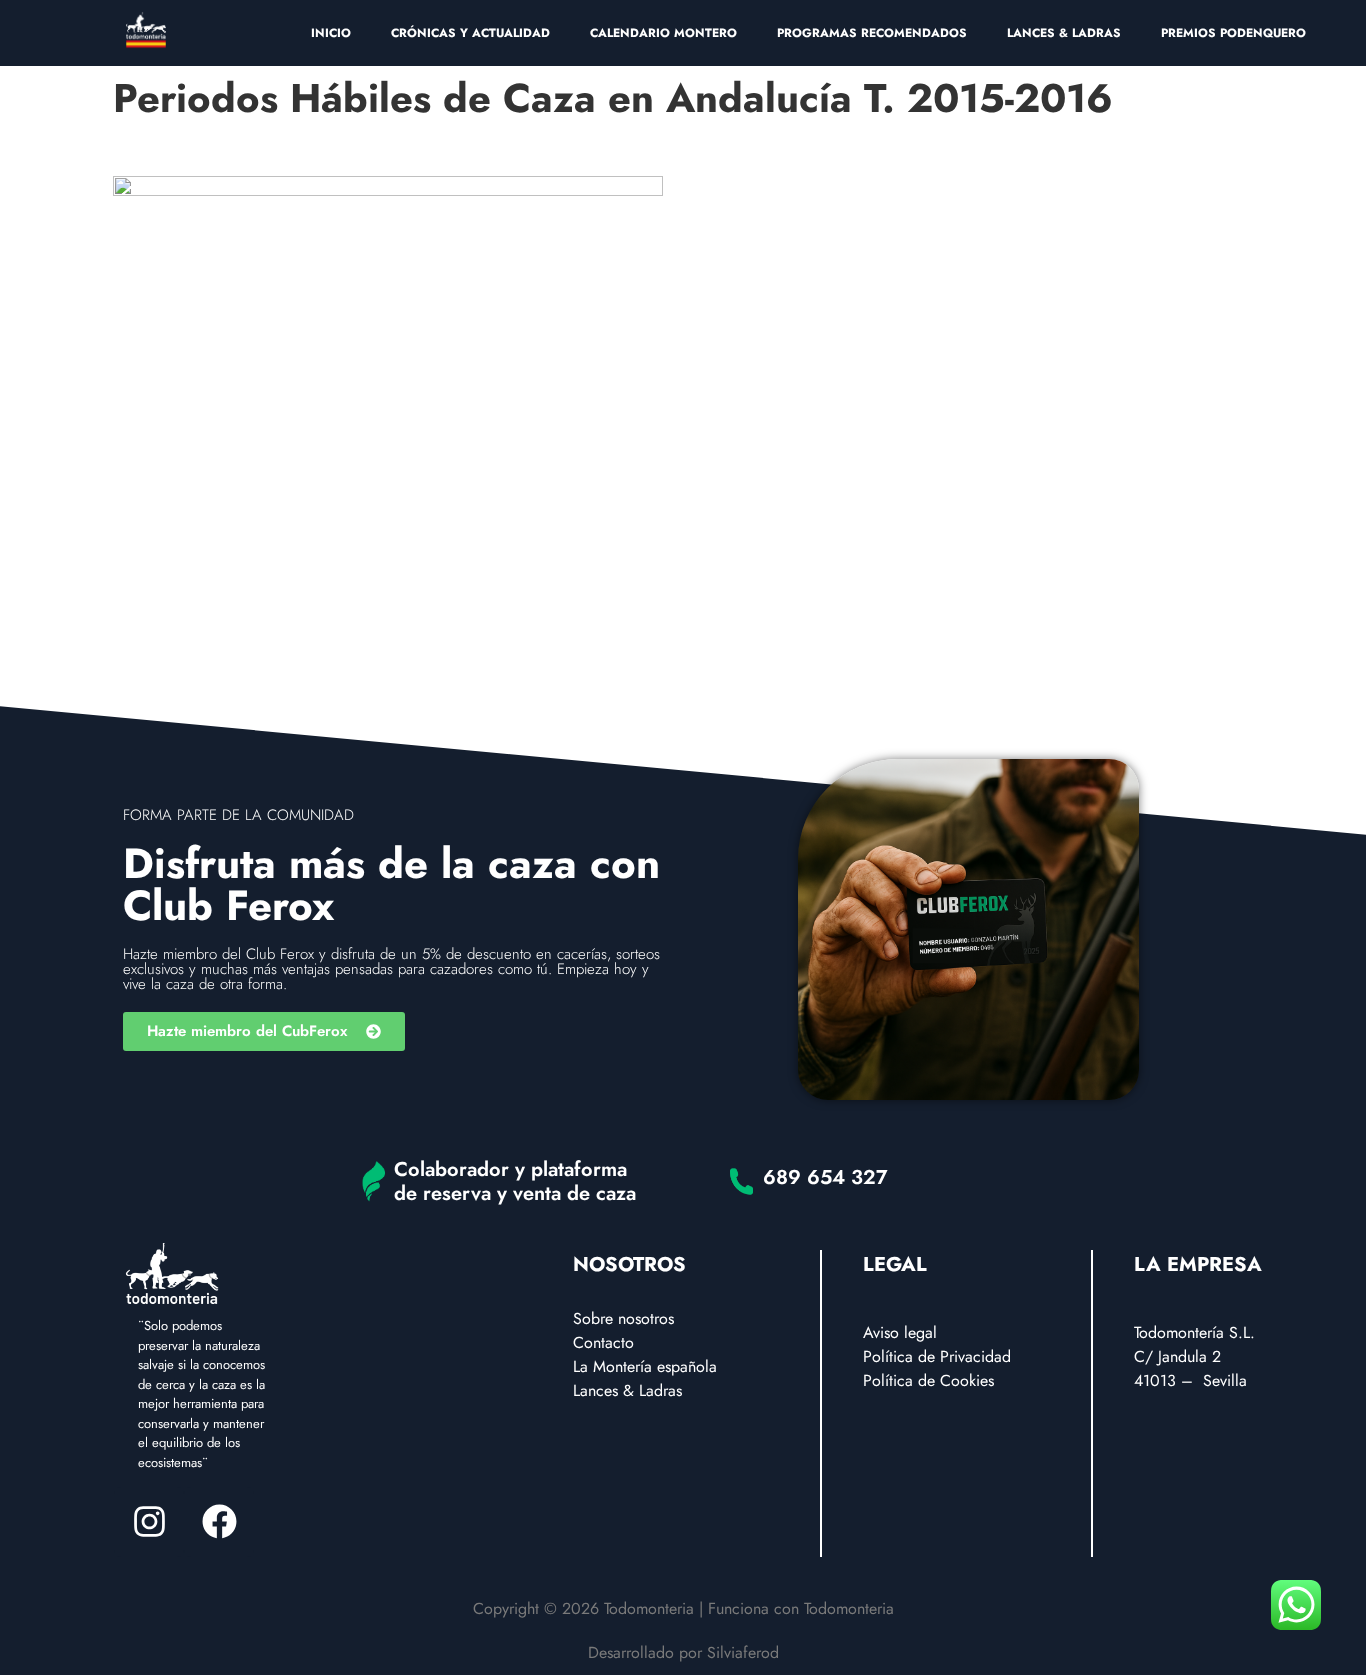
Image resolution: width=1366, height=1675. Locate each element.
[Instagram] (149, 1522)
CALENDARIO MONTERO (663, 33)
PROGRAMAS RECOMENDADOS (872, 33)
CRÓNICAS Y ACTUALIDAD (470, 33)
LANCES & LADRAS (1064, 33)
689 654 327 (825, 1177)
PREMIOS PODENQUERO (1233, 33)
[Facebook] (219, 1522)
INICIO (331, 33)
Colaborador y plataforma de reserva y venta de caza (515, 1181)
